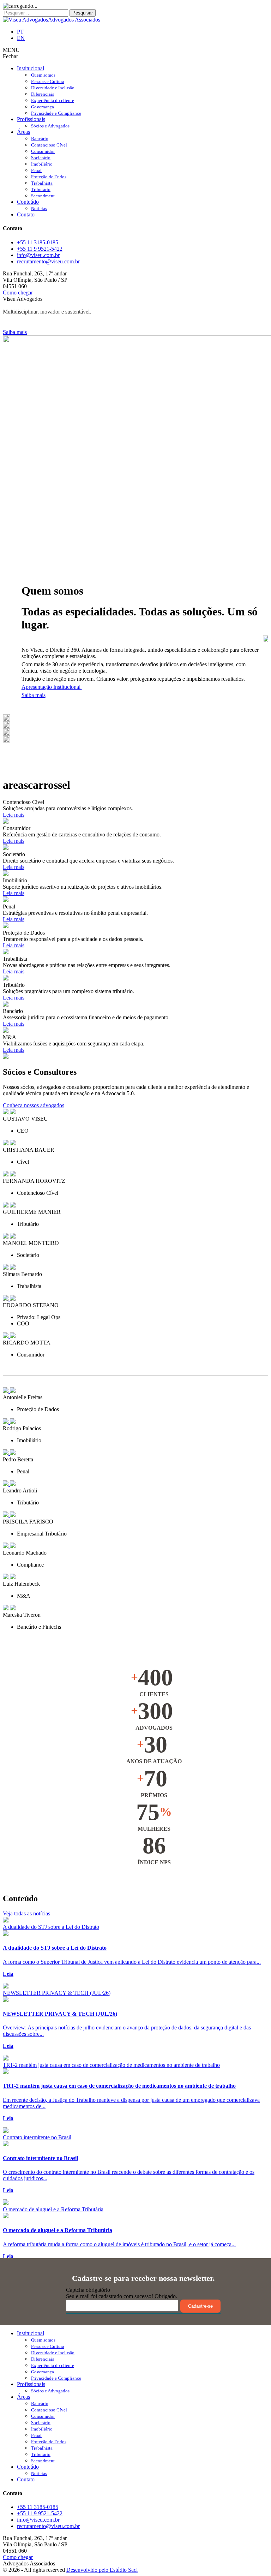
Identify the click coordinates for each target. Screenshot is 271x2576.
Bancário (40, 139)
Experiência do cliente (53, 100)
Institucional (31, 68)
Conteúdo (28, 202)
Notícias (39, 208)
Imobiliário (42, 164)
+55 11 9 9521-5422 (40, 249)
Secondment (43, 196)
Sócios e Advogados (50, 126)
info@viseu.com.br (38, 255)
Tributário (41, 189)
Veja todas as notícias (26, 1913)
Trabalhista (42, 183)
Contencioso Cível (49, 145)
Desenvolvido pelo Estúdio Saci (102, 2570)
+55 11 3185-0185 (38, 242)
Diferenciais (43, 94)
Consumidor (43, 151)
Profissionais (31, 119)
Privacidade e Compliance (56, 113)
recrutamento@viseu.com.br (48, 261)
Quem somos (43, 75)
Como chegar (18, 293)
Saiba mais (15, 332)
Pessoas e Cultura (48, 81)
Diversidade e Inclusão (53, 88)
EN (21, 38)
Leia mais (14, 815)
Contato (26, 214)
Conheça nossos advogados (34, 1105)
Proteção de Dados (49, 177)
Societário (41, 158)
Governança (43, 107)
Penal (36, 170)
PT (20, 32)
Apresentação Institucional (52, 687)
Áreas (23, 132)
